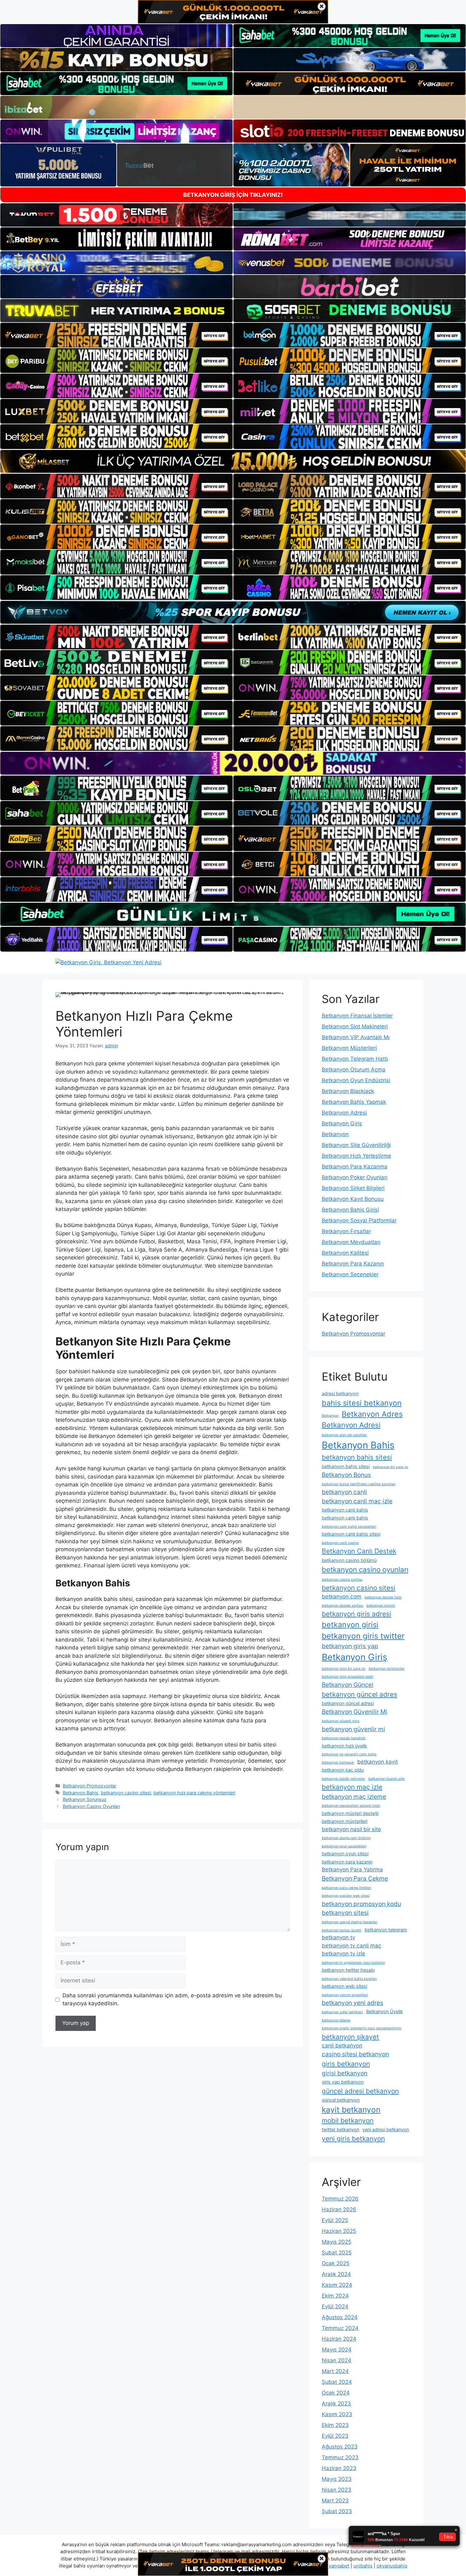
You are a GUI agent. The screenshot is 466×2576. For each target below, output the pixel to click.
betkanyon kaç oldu (343, 1770)
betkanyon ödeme (336, 2020)
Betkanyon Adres (372, 1414)
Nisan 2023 (337, 2490)
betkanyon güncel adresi (348, 1703)
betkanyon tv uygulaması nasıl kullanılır (353, 1963)
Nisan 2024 (337, 2360)
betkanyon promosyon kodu (361, 1904)
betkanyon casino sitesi (126, 1793)
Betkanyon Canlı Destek (359, 1551)
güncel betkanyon (341, 2100)
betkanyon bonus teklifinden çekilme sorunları (359, 1484)
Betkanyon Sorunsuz (85, 1799)
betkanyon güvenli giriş (341, 1721)
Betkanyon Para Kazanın (353, 1264)
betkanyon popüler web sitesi (346, 1896)
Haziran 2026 (339, 2209)
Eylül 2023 (335, 2436)
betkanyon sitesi (345, 1913)
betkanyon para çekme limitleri (346, 1888)
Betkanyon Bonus (346, 1475)
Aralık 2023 (336, 2404)
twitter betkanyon (340, 2129)
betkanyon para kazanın (347, 1862)
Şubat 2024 (337, 2382)
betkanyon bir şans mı (391, 1467)
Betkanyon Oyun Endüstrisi (356, 1080)
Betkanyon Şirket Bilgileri (353, 1188)
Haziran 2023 (339, 2468)
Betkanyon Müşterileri (349, 1048)
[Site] (116, 335)
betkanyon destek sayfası (343, 1606)
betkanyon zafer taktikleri (342, 2012)
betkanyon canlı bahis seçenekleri (349, 1527)
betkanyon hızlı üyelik (344, 1746)
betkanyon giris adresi (356, 1614)
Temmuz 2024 (340, 2328)
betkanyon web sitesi (344, 1986)
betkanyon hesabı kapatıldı (344, 1738)
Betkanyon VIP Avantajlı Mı (356, 1037)
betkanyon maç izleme (354, 1797)
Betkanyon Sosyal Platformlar (359, 1220)
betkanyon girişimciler (387, 1669)
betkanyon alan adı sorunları (344, 1435)
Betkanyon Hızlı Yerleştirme (356, 1156)
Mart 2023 (335, 2501)
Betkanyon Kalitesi (345, 1253)
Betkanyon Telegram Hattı (355, 1059)
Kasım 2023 (337, 2414)
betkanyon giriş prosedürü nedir (348, 1677)
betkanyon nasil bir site (351, 1829)
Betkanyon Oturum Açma (354, 1070)
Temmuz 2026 (340, 2199)
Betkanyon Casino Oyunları (91, 1806)
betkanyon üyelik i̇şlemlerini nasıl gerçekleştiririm (362, 2028)
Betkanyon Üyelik (385, 2011)
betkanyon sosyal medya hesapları (350, 1922)
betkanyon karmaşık (338, 1763)
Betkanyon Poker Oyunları (355, 1177)
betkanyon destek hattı (383, 1597)
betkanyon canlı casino (340, 1543)
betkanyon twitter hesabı (348, 1970)
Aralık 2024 (336, 2274)
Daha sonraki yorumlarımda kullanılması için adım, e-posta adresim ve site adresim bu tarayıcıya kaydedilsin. (172, 2000)
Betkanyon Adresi (344, 1113)
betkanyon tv (338, 1937)
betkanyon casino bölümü (349, 1560)
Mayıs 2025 (337, 2242)
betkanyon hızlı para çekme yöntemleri (194, 1793)
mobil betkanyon (348, 2121)
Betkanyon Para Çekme (355, 1878)
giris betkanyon (346, 2064)
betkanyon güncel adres (359, 1694)
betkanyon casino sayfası (342, 1580)
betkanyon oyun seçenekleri (344, 1846)
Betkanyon (335, 1134)
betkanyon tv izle (343, 1954)
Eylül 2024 (335, 2306)
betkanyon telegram (386, 1930)
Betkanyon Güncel (348, 1685)
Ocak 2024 (336, 2393)
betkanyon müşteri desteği (350, 1813)
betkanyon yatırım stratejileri (345, 1995)
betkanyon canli (344, 1492)
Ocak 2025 (336, 2263)
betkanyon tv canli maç (352, 1946)
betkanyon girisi (350, 1625)
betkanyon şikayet (350, 2037)
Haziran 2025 (339, 2231)
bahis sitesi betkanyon (362, 1403)
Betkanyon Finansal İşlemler (357, 1016)
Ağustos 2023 (340, 2447)
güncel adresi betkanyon (360, 2091)
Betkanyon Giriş (342, 1123)
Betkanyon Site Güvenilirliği (356, 1145)
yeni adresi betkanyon (386, 2129)
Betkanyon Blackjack (348, 1091)
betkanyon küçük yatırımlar (343, 1779)
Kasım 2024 (337, 2285)
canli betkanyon (342, 2046)
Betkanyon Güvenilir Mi (355, 1712)
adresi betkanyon (340, 1393)
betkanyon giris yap (350, 1646)
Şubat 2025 (337, 2253)
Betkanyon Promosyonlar (90, 1786)
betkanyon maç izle (352, 1787)
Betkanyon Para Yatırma (352, 1870)
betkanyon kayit (378, 1762)
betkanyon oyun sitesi (345, 1854)
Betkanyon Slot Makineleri (355, 1026)
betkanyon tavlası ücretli (342, 1930)
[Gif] (233, 461)
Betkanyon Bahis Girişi (350, 1210)
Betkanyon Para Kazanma (355, 1167)
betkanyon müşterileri (345, 1821)
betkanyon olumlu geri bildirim (346, 1838)
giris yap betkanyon (343, 2082)
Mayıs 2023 (337, 2479)
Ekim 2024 (335, 2296)
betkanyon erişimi (381, 1606)
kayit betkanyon (351, 2110)
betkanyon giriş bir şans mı (344, 1669)
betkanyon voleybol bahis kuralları (349, 1979)
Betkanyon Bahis (81, 1793)
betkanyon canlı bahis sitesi (351, 1534)
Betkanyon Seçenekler (350, 1274)
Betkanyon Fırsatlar (346, 1231)
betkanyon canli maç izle (357, 1501)
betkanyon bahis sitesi (357, 1457)
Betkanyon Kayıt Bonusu (353, 1199)
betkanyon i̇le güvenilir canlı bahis (349, 1754)
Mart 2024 (335, 2371)
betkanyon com (342, 1597)
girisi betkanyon (345, 2073)
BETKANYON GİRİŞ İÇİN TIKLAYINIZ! (233, 195)
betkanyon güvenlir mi (353, 1729)
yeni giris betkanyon (353, 2139)
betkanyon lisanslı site (386, 1779)
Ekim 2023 (335, 2425)
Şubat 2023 (337, 2511)
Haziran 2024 (339, 2339)
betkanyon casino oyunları (365, 1569)
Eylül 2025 (335, 2220)
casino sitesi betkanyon (355, 2054)
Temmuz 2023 (340, 2457)
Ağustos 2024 (340, 2317)
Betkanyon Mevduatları (351, 1242)
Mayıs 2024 (337, 2350)
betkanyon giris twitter (363, 1636)
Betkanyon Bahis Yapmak (354, 1102)
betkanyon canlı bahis (345, 1510)
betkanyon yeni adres (353, 2003)
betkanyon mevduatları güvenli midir (351, 1806)
